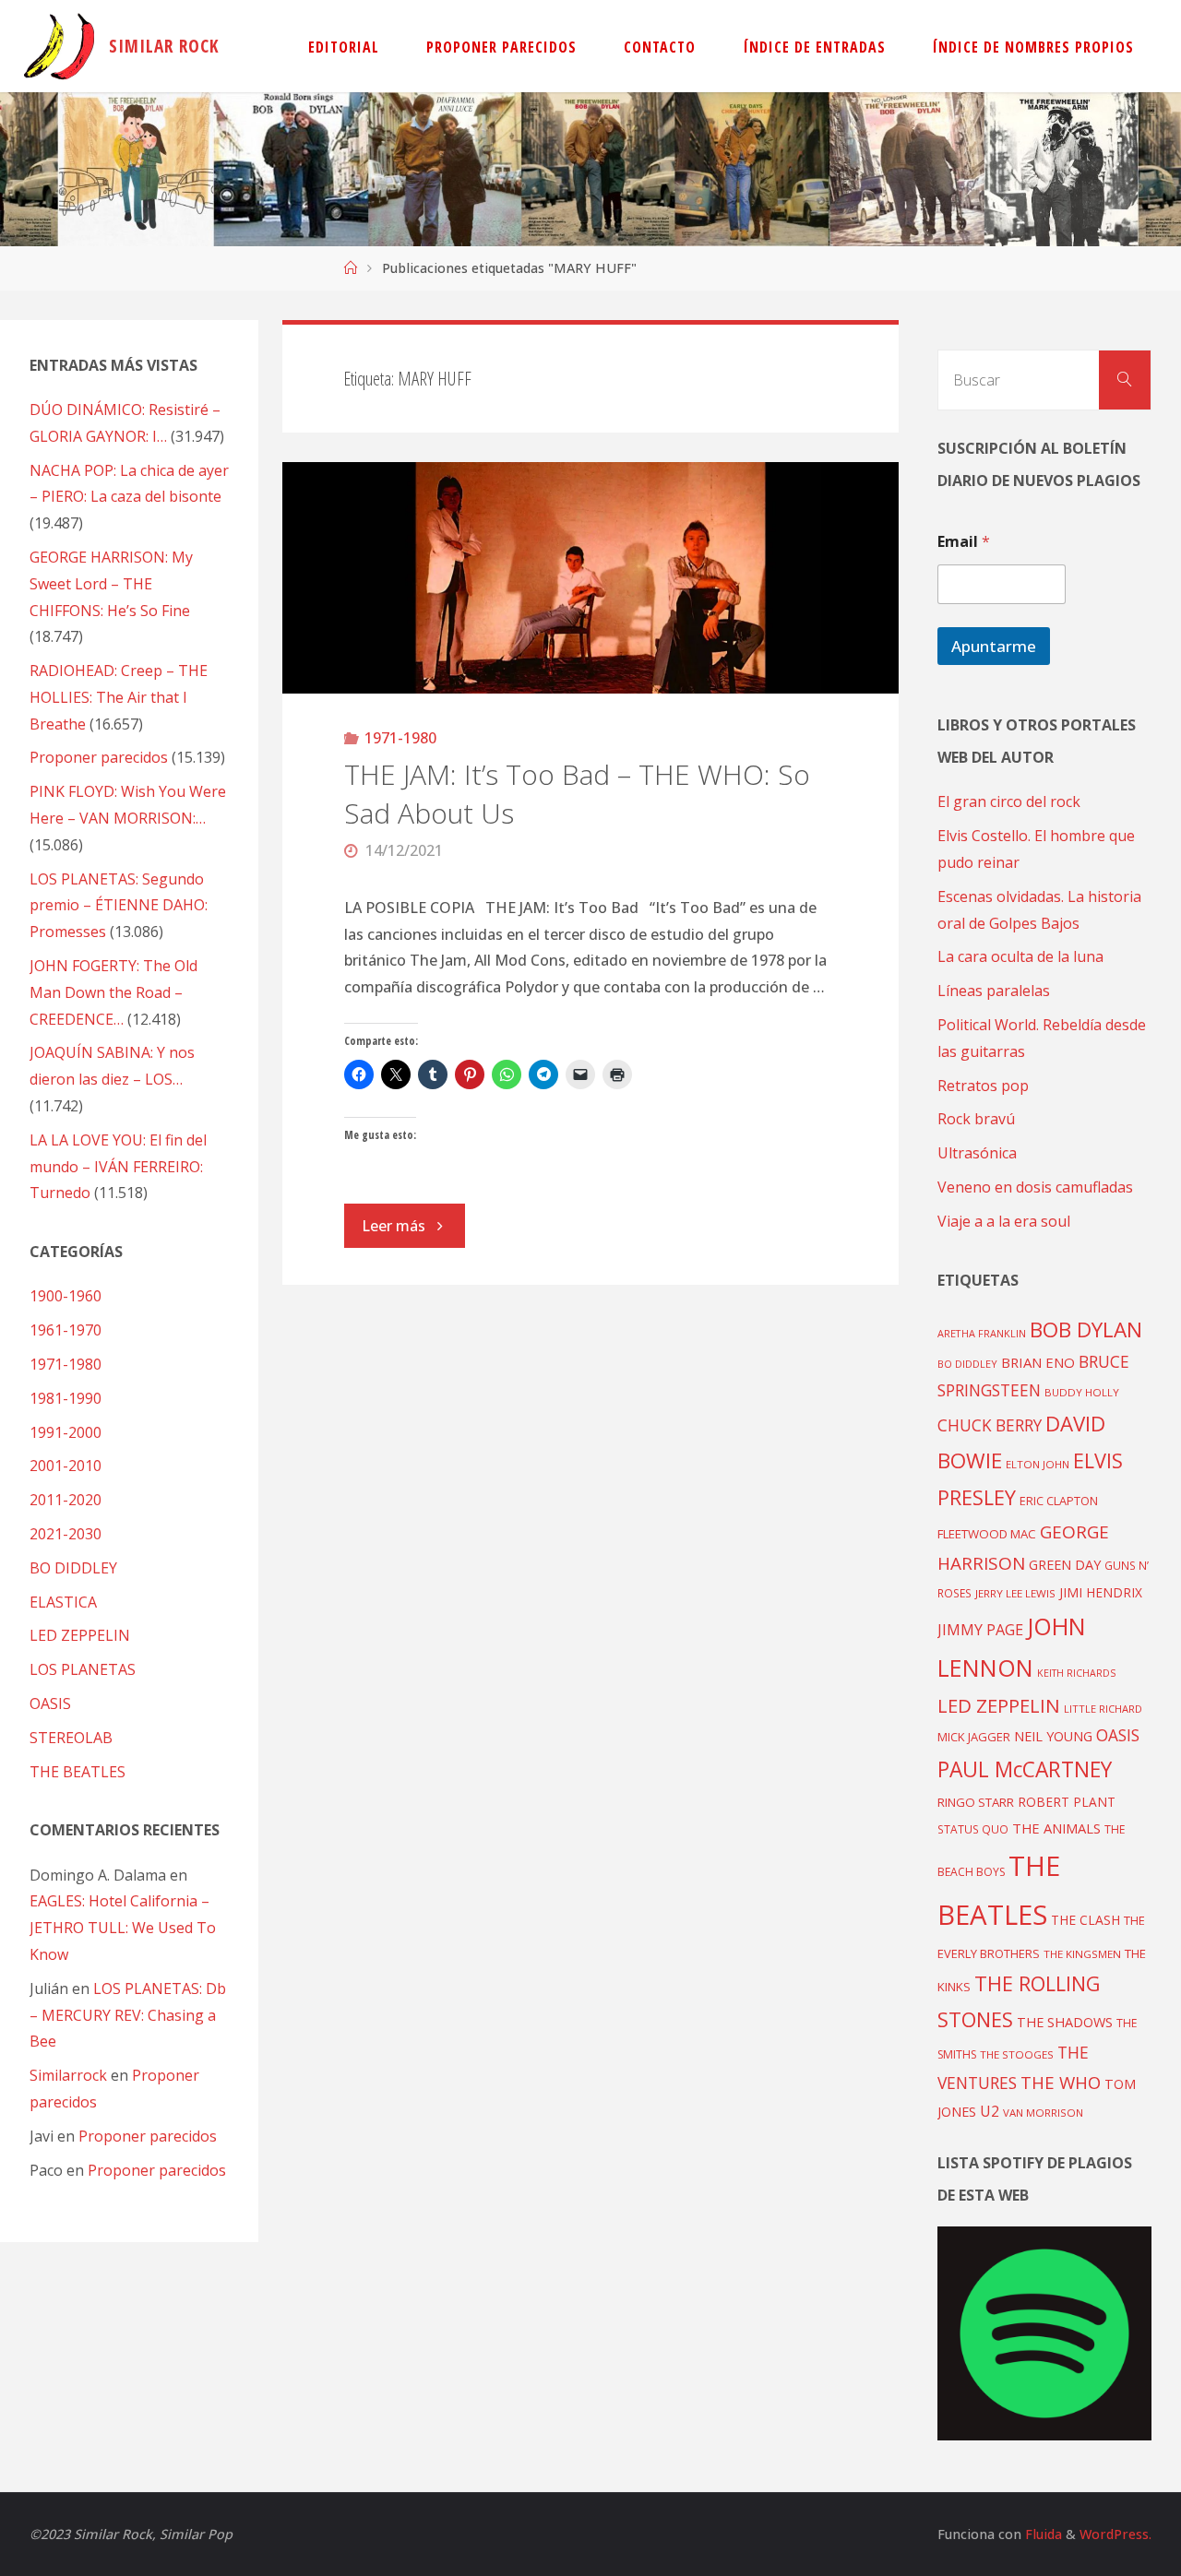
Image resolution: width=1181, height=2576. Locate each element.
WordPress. (1115, 2534)
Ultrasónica (977, 1153)
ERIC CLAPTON (1059, 1501)
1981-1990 (66, 1398)
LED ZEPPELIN (80, 1635)
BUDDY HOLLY (1082, 1392)
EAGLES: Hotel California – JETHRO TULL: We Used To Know (123, 1928)
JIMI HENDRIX (1101, 1592)
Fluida (1042, 2534)
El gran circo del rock (1009, 801)
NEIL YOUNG (1053, 1736)
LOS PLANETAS (83, 1669)
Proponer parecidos (148, 2136)
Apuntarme (994, 646)
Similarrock (68, 2075)
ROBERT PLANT (1067, 1802)
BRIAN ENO (1038, 1362)
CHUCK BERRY (990, 1425)
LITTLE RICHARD (1103, 1709)
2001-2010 (66, 1466)
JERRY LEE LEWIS (1015, 1593)
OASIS (50, 1703)
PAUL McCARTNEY (1025, 1769)
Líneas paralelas (994, 991)
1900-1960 (66, 1296)
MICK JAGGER (974, 1737)
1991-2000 (66, 1432)
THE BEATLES (78, 1772)
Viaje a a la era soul (1004, 1221)
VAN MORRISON (1043, 2113)
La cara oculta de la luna (1020, 956)
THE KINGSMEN (1082, 1954)
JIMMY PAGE (980, 1630)
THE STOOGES (1017, 2054)
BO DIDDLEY (73, 1568)
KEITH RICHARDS (1076, 1673)
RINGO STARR (976, 1802)
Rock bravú (976, 1119)
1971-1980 (400, 738)
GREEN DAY (1065, 1565)
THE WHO (1061, 2082)
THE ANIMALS (1056, 1828)
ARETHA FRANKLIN (982, 1333)
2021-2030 (66, 1534)
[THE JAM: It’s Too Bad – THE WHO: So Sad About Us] (591, 578)
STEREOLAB (71, 1738)
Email (964, 542)
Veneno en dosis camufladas (1035, 1187)
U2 (990, 2111)
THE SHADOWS (1065, 2022)
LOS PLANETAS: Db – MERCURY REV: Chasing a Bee (128, 2015)
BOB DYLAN (1086, 1330)
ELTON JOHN (1038, 1464)
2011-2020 (66, 1500)
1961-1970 (66, 1330)
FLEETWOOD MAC (987, 1534)
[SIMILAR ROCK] (60, 46)
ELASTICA (63, 1602)
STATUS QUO (973, 1829)
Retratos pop (983, 1086)
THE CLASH (1086, 1920)
